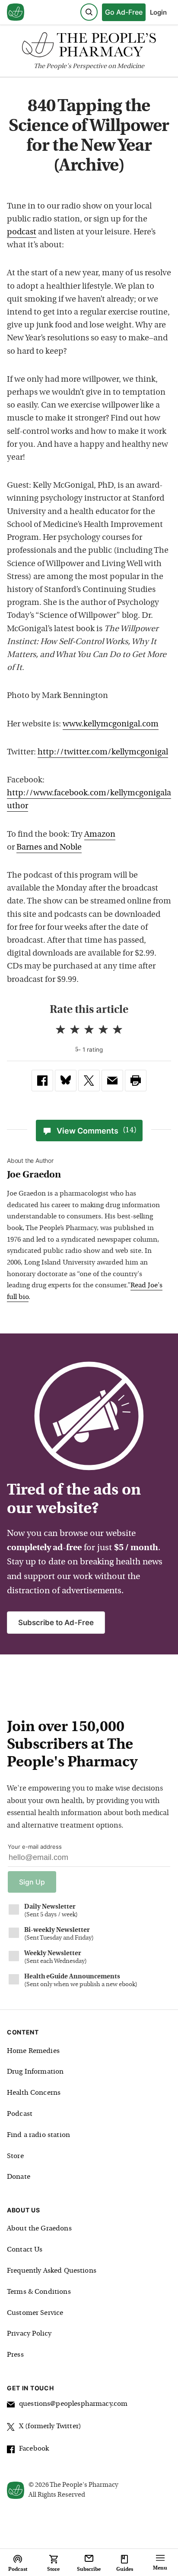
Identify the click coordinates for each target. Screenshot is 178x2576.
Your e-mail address (35, 1847)
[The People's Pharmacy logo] (89, 47)
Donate (19, 2177)
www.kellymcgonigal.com (111, 724)
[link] (42, 1081)
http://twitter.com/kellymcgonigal (103, 752)
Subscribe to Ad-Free (56, 1623)
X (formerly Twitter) (50, 2426)
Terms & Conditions (39, 2292)
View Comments (97, 1131)
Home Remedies (33, 2051)
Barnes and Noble (49, 848)
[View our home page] (16, 12)
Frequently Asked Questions (52, 2271)
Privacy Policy (29, 2334)
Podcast (20, 2114)
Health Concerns (34, 2093)
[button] (136, 1081)
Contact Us (25, 2250)
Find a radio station (38, 2135)
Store (15, 2156)
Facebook (34, 2449)
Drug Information (35, 2072)
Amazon (100, 835)
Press (15, 2355)
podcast (22, 232)
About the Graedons (39, 2229)
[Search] (89, 12)
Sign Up (32, 1882)
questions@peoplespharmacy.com (73, 2404)
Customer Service (35, 2313)
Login (158, 12)
